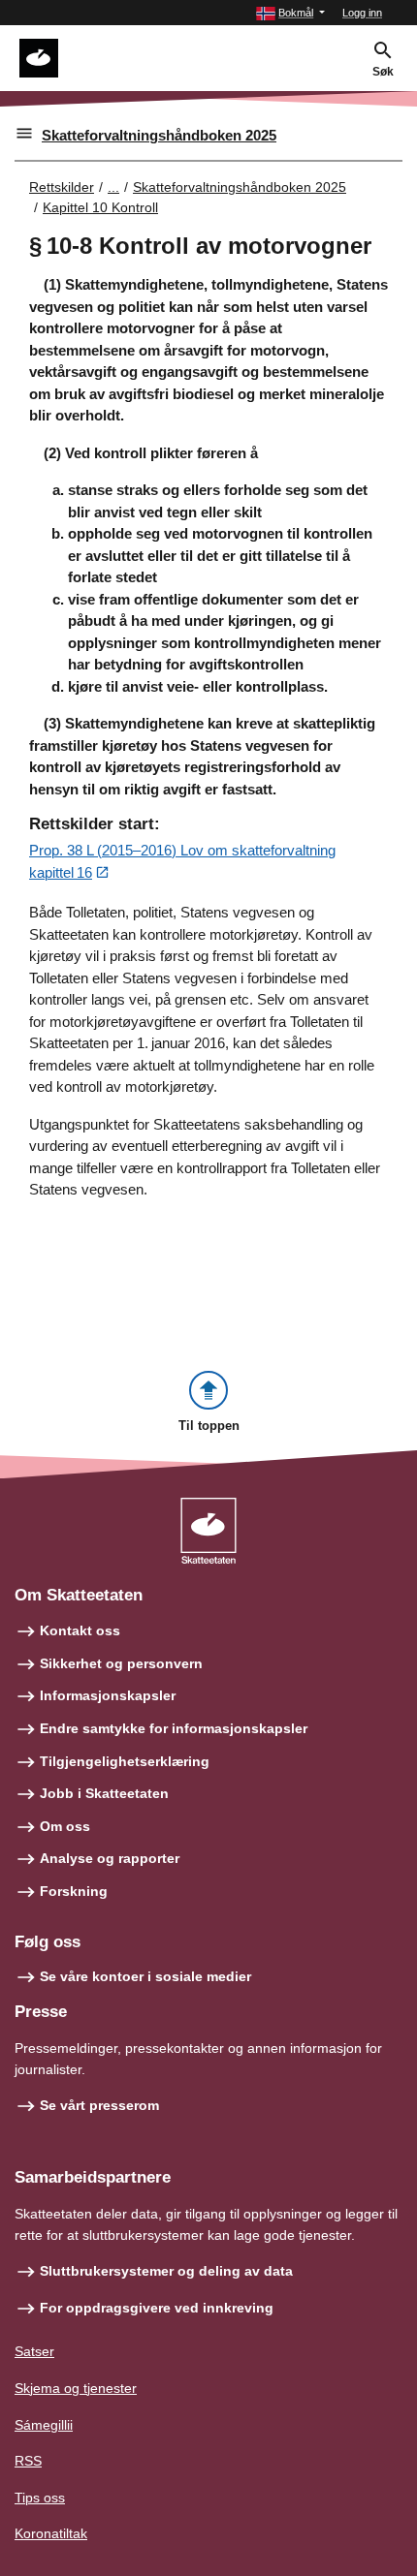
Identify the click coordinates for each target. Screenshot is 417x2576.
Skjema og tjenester (76, 2388)
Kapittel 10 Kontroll (100, 207)
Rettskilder (62, 187)
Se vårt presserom (99, 2105)
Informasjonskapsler (108, 1695)
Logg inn (362, 13)
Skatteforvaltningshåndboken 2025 (159, 135)
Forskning (74, 1891)
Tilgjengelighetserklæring (125, 1761)
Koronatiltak (51, 2533)
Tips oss (40, 2498)
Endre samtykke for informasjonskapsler (174, 1728)
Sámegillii (44, 2425)
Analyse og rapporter (110, 1858)
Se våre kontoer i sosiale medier (145, 1976)
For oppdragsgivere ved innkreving (157, 2308)
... (113, 187)
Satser (34, 2351)
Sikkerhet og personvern (121, 1663)
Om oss (65, 1826)
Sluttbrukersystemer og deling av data (166, 2271)
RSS (28, 2461)
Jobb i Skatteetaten (104, 1793)
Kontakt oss (80, 1630)
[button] (290, 13)
